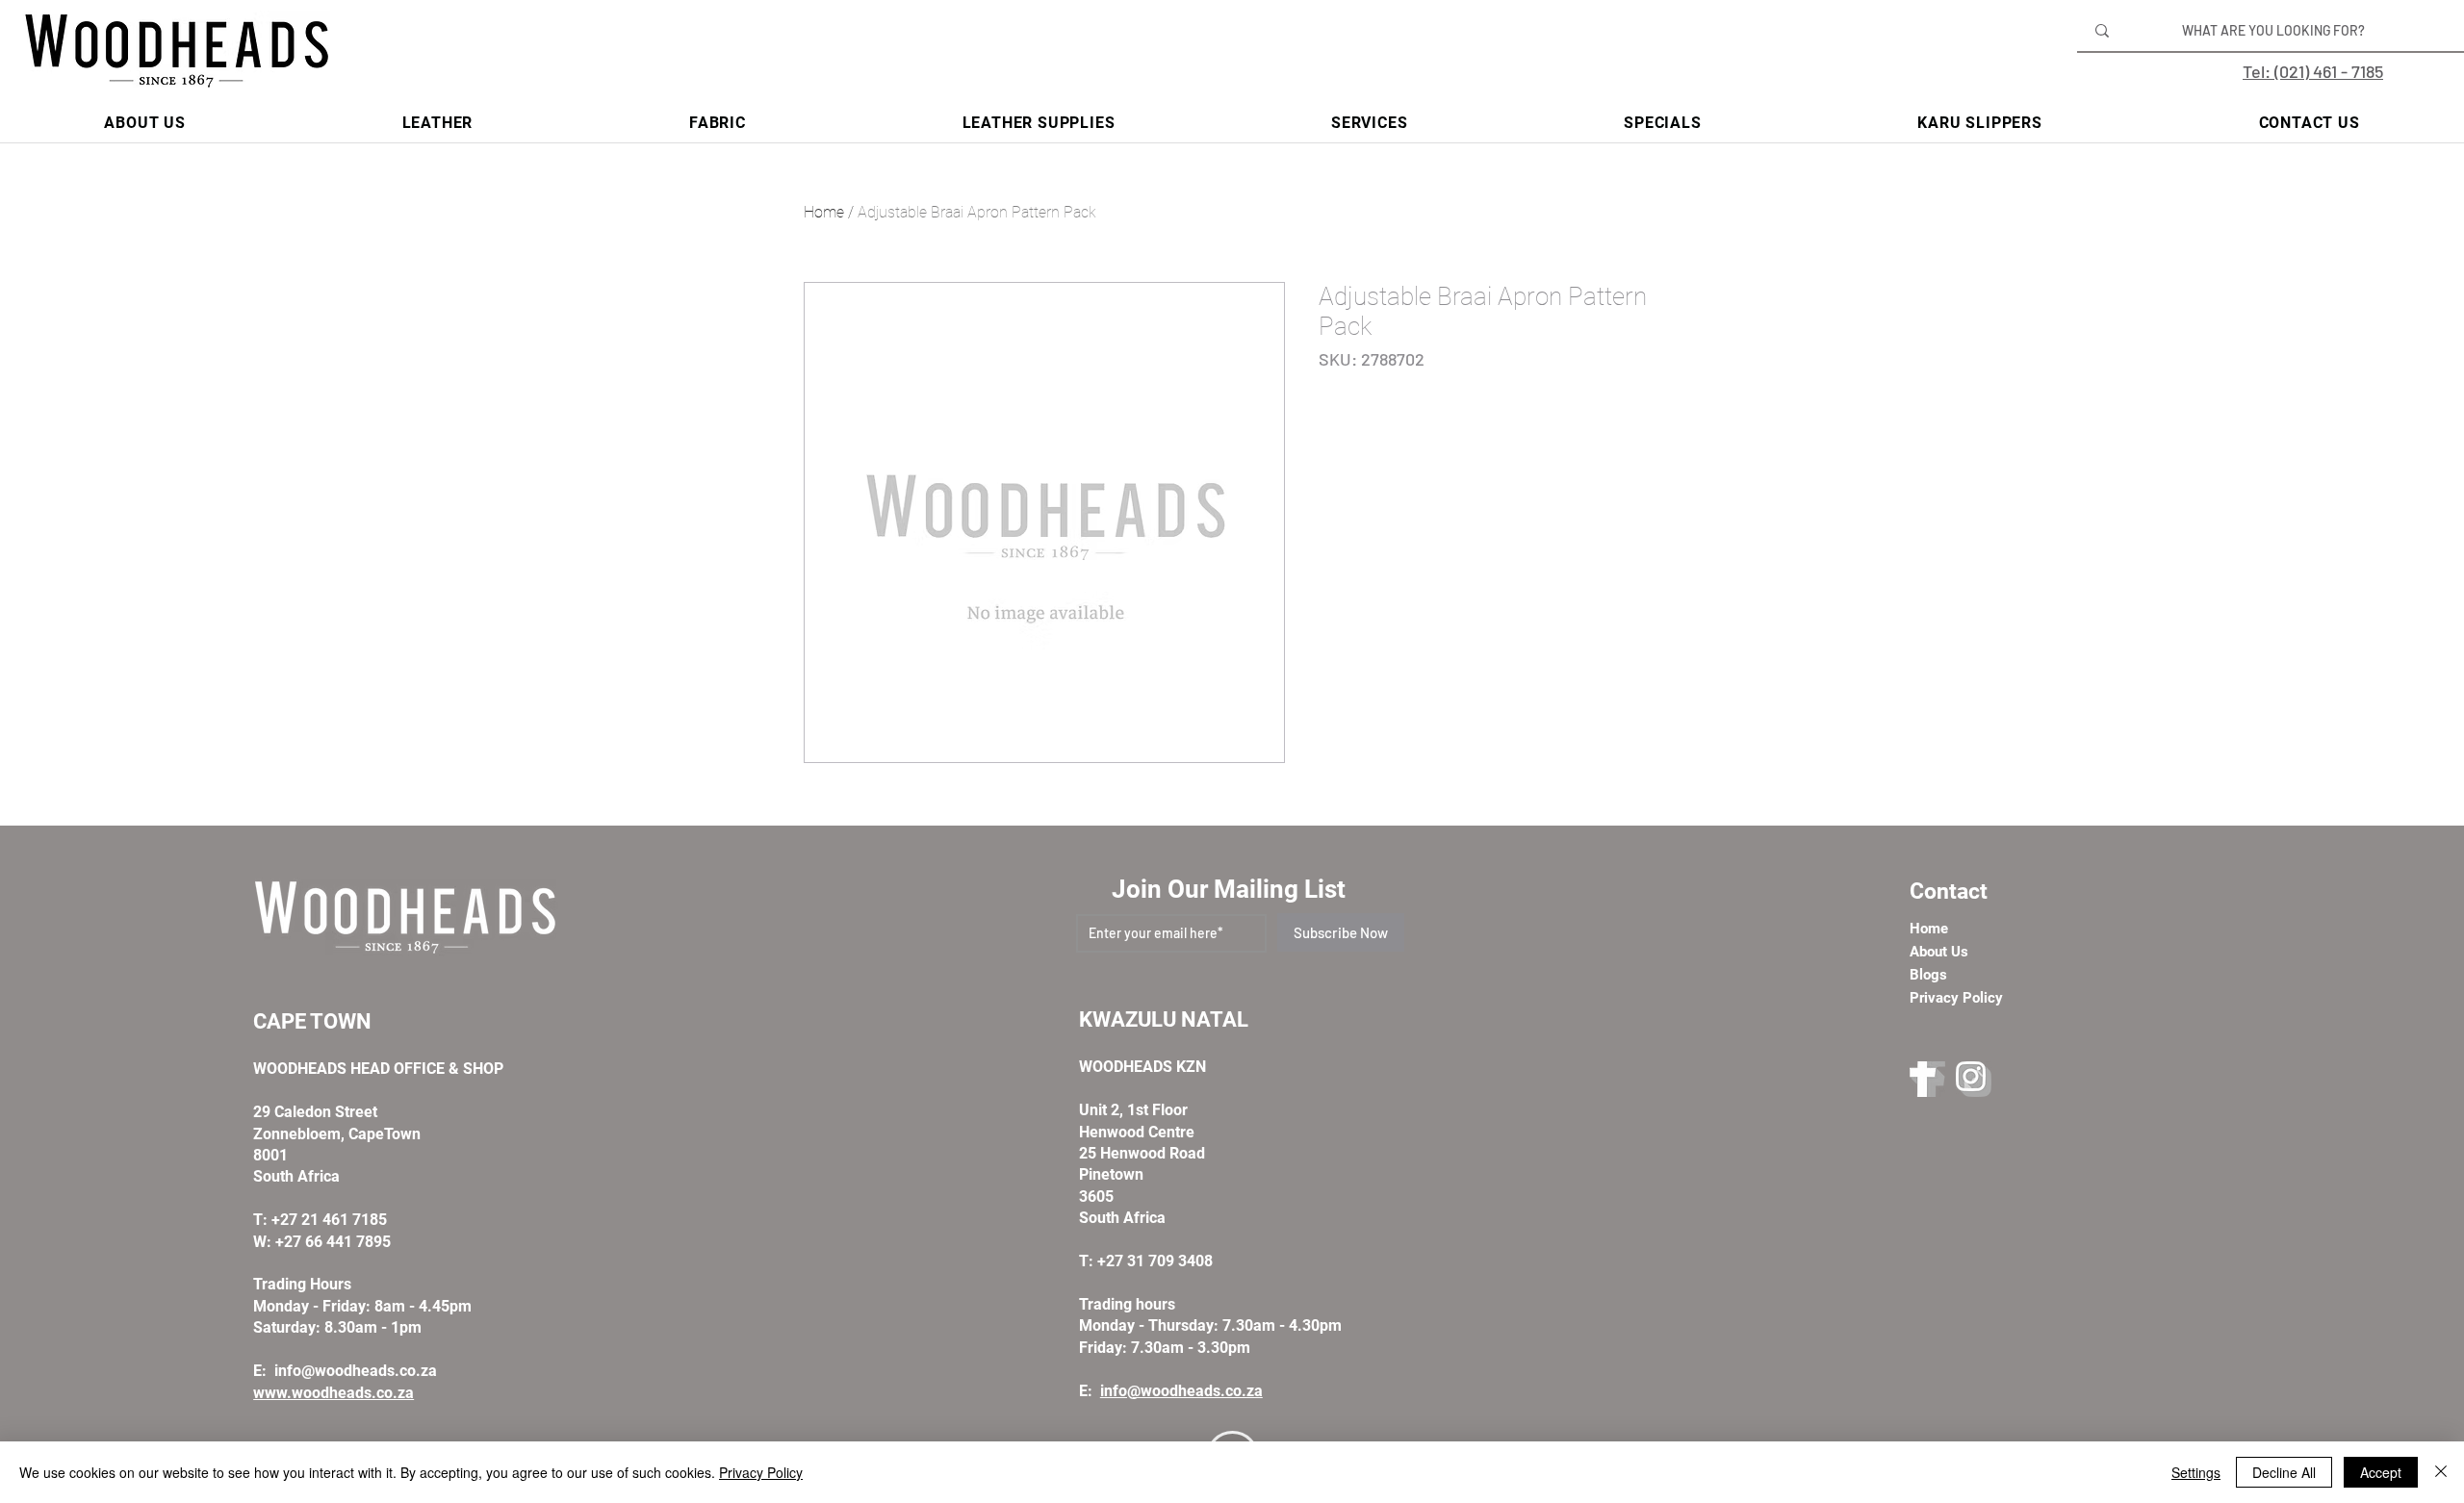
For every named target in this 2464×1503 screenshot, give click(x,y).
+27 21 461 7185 (329, 1220)
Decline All (2284, 1472)
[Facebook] (1927, 1079)
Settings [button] (2196, 1472)
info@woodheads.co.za (356, 1371)
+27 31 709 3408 (1155, 1261)
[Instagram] (1974, 1079)
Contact (1949, 892)
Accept (2381, 1472)
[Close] (2441, 1472)
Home (824, 212)
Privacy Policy (761, 1472)
